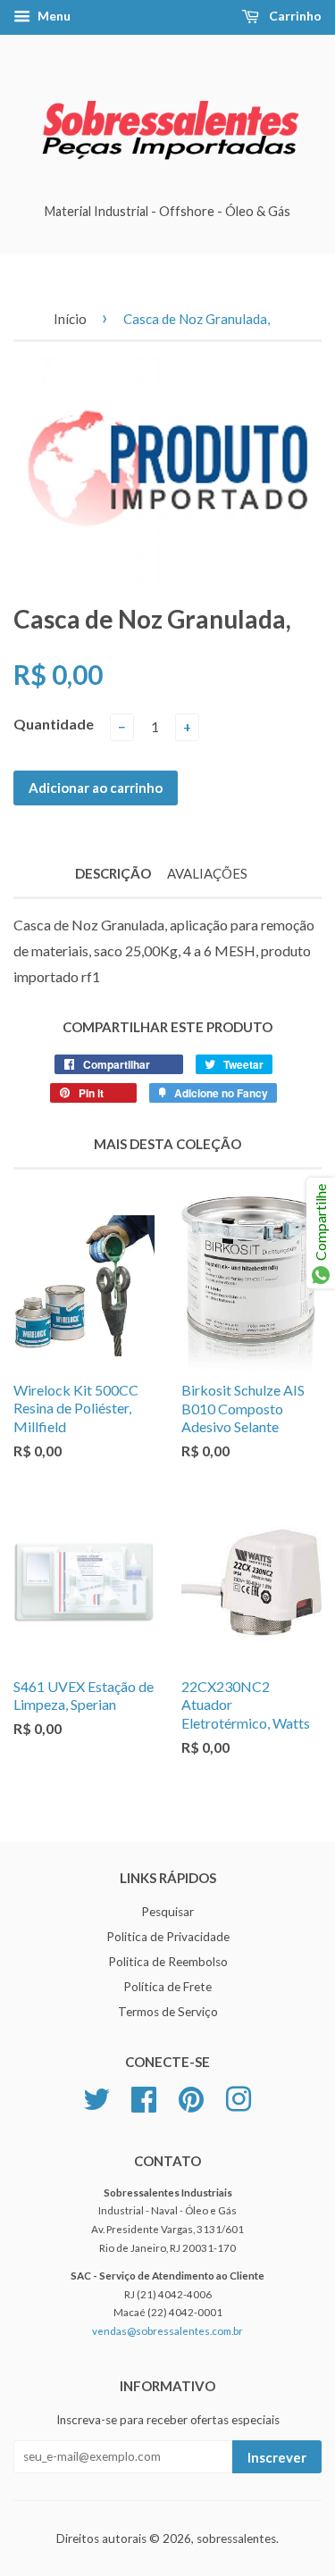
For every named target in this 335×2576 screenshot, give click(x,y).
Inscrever (277, 2457)
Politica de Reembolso (168, 1962)
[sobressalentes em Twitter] (96, 2097)
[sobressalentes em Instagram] (239, 2097)
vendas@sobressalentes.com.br (167, 2331)
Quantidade (54, 724)
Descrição (113, 873)
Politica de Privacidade (168, 1937)
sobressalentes (236, 2538)
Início (70, 319)
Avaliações (207, 873)
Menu (53, 16)
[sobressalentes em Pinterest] (191, 2097)
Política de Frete (167, 1987)
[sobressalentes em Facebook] (144, 2097)
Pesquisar (167, 1912)
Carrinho (294, 16)
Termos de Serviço (168, 2012)
